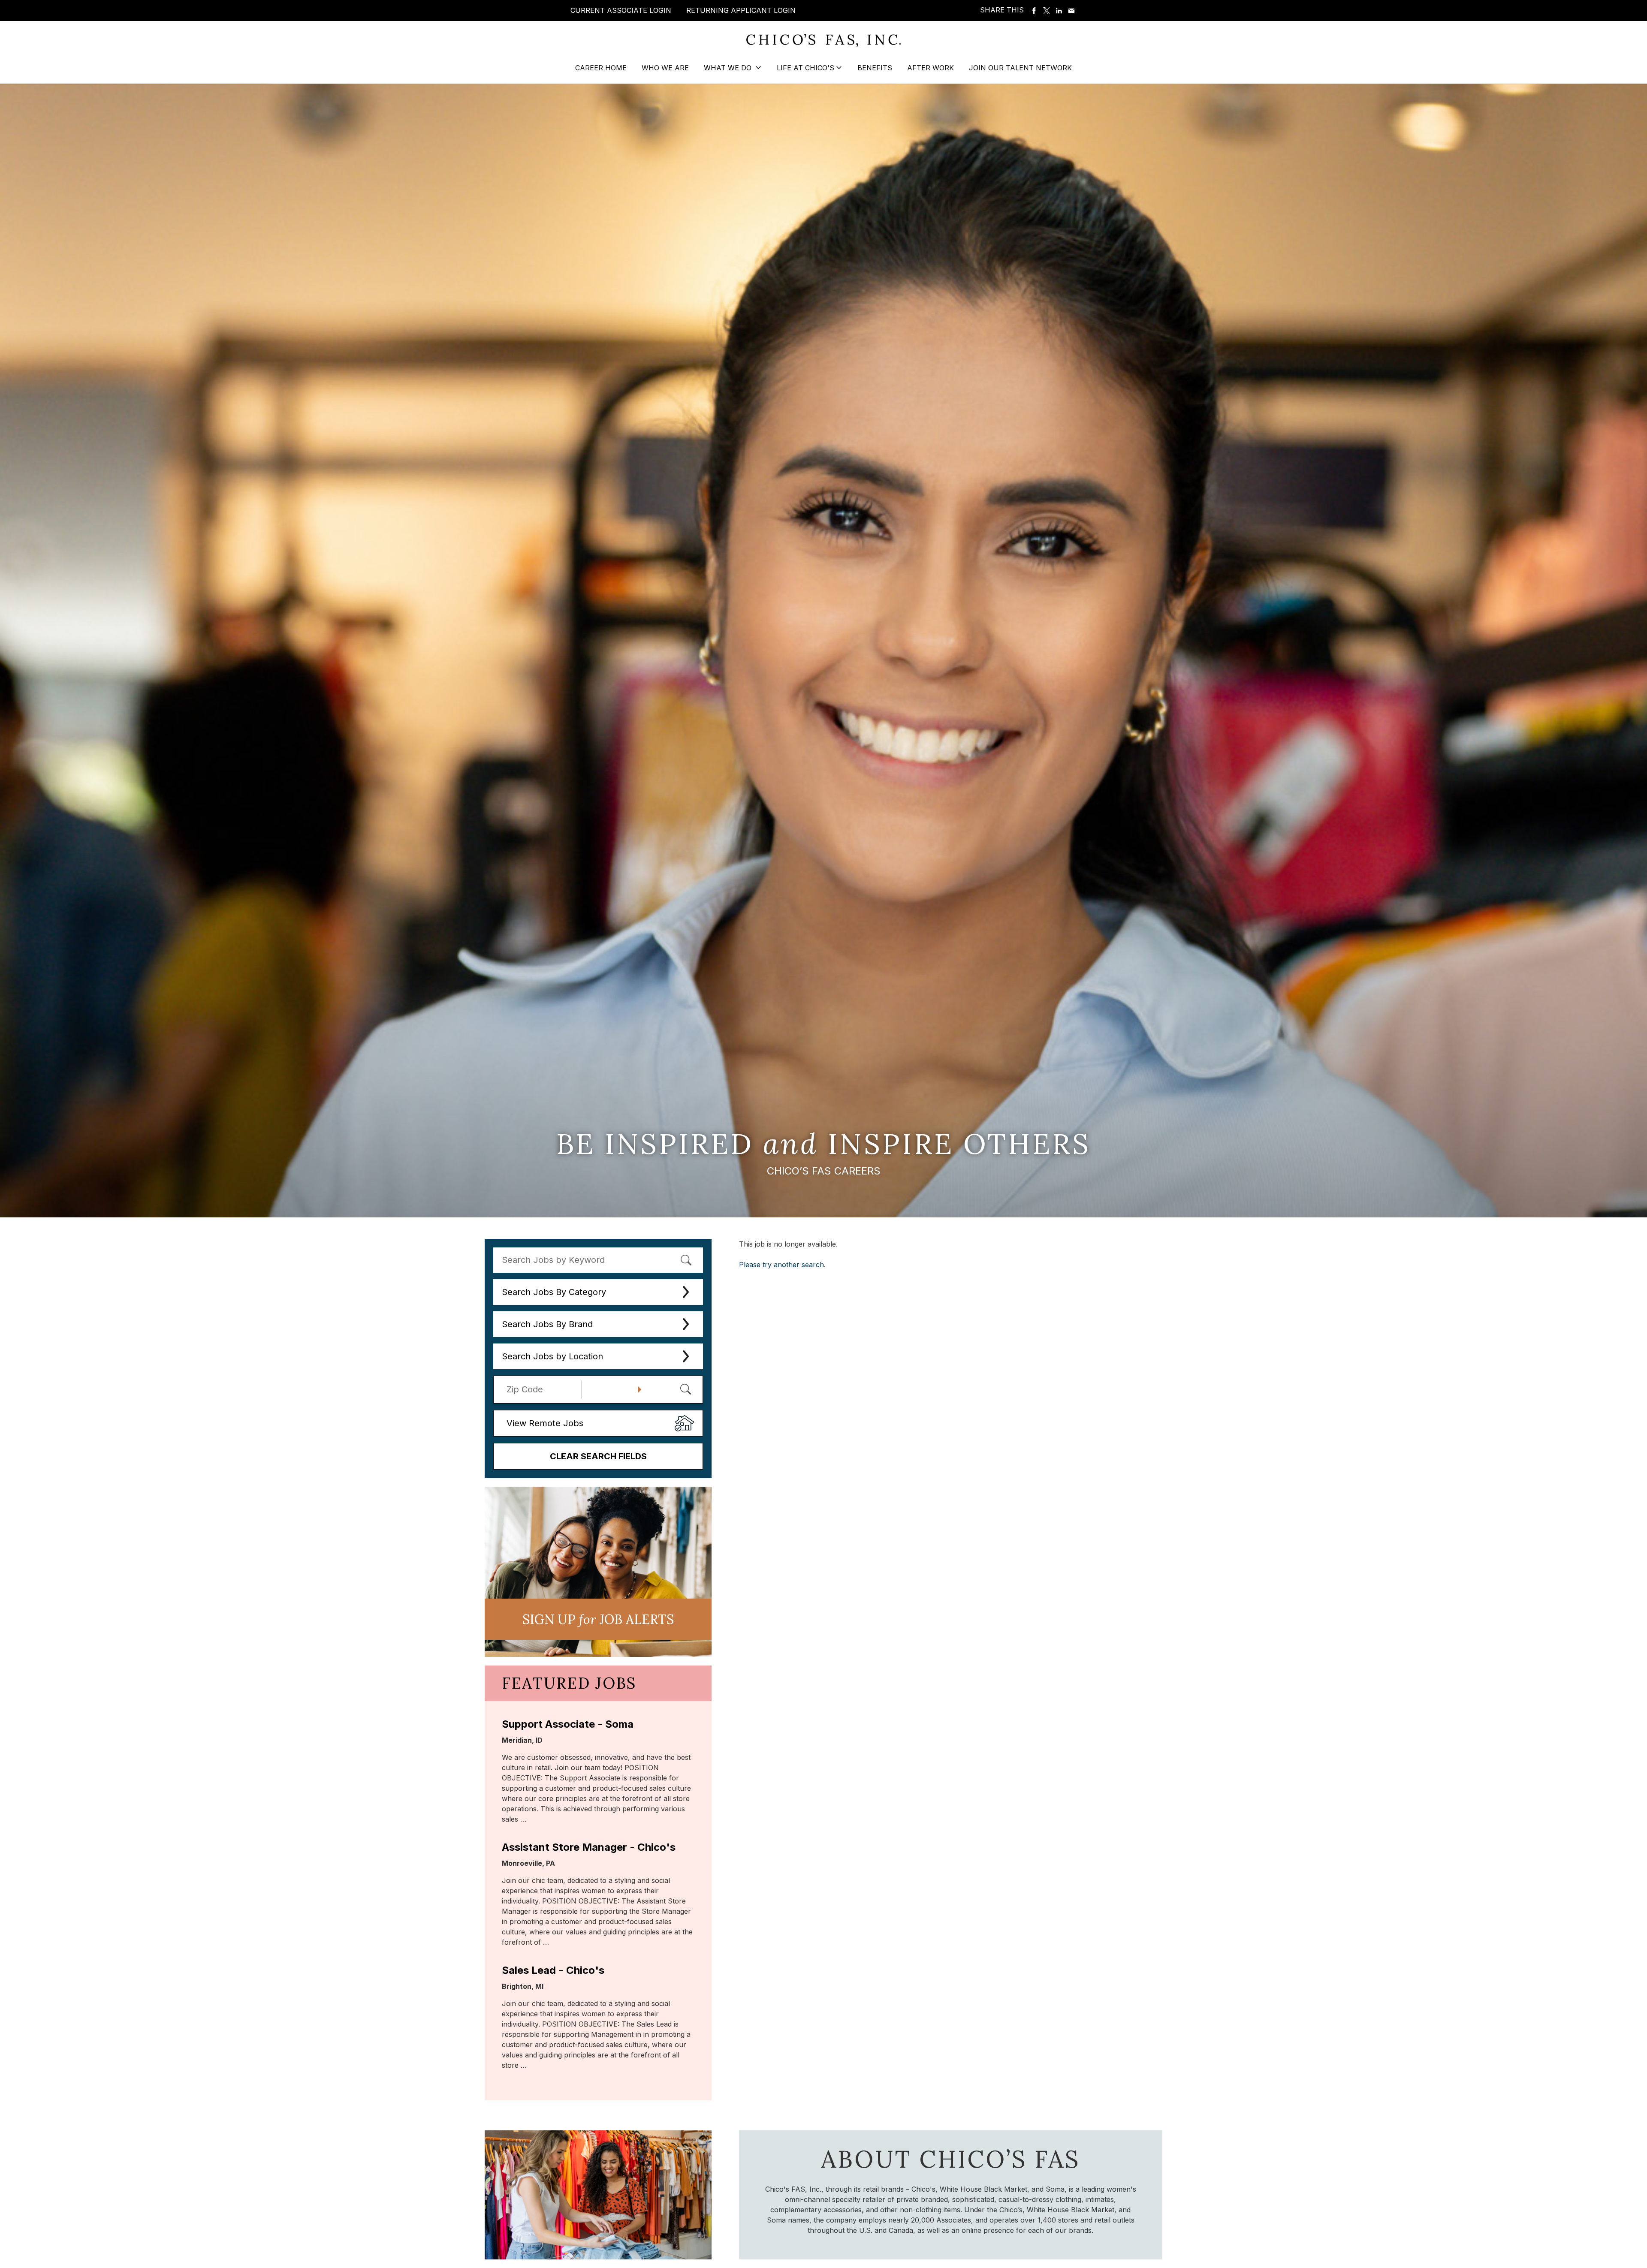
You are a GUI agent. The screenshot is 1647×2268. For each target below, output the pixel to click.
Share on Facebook (1034, 11)
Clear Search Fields (598, 1456)
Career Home (601, 68)
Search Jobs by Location (552, 1356)
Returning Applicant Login (741, 10)
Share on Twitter (1047, 11)
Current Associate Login (621, 10)
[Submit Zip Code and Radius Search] (685, 1389)
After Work (931, 68)
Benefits (875, 68)
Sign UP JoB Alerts (598, 1619)
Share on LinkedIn (1059, 11)
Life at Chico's (805, 68)
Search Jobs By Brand (547, 1324)
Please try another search (781, 1265)
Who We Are (665, 68)
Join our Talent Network (1020, 68)
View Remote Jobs (545, 1423)
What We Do (729, 68)
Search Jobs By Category (554, 1292)
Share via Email (1071, 11)
